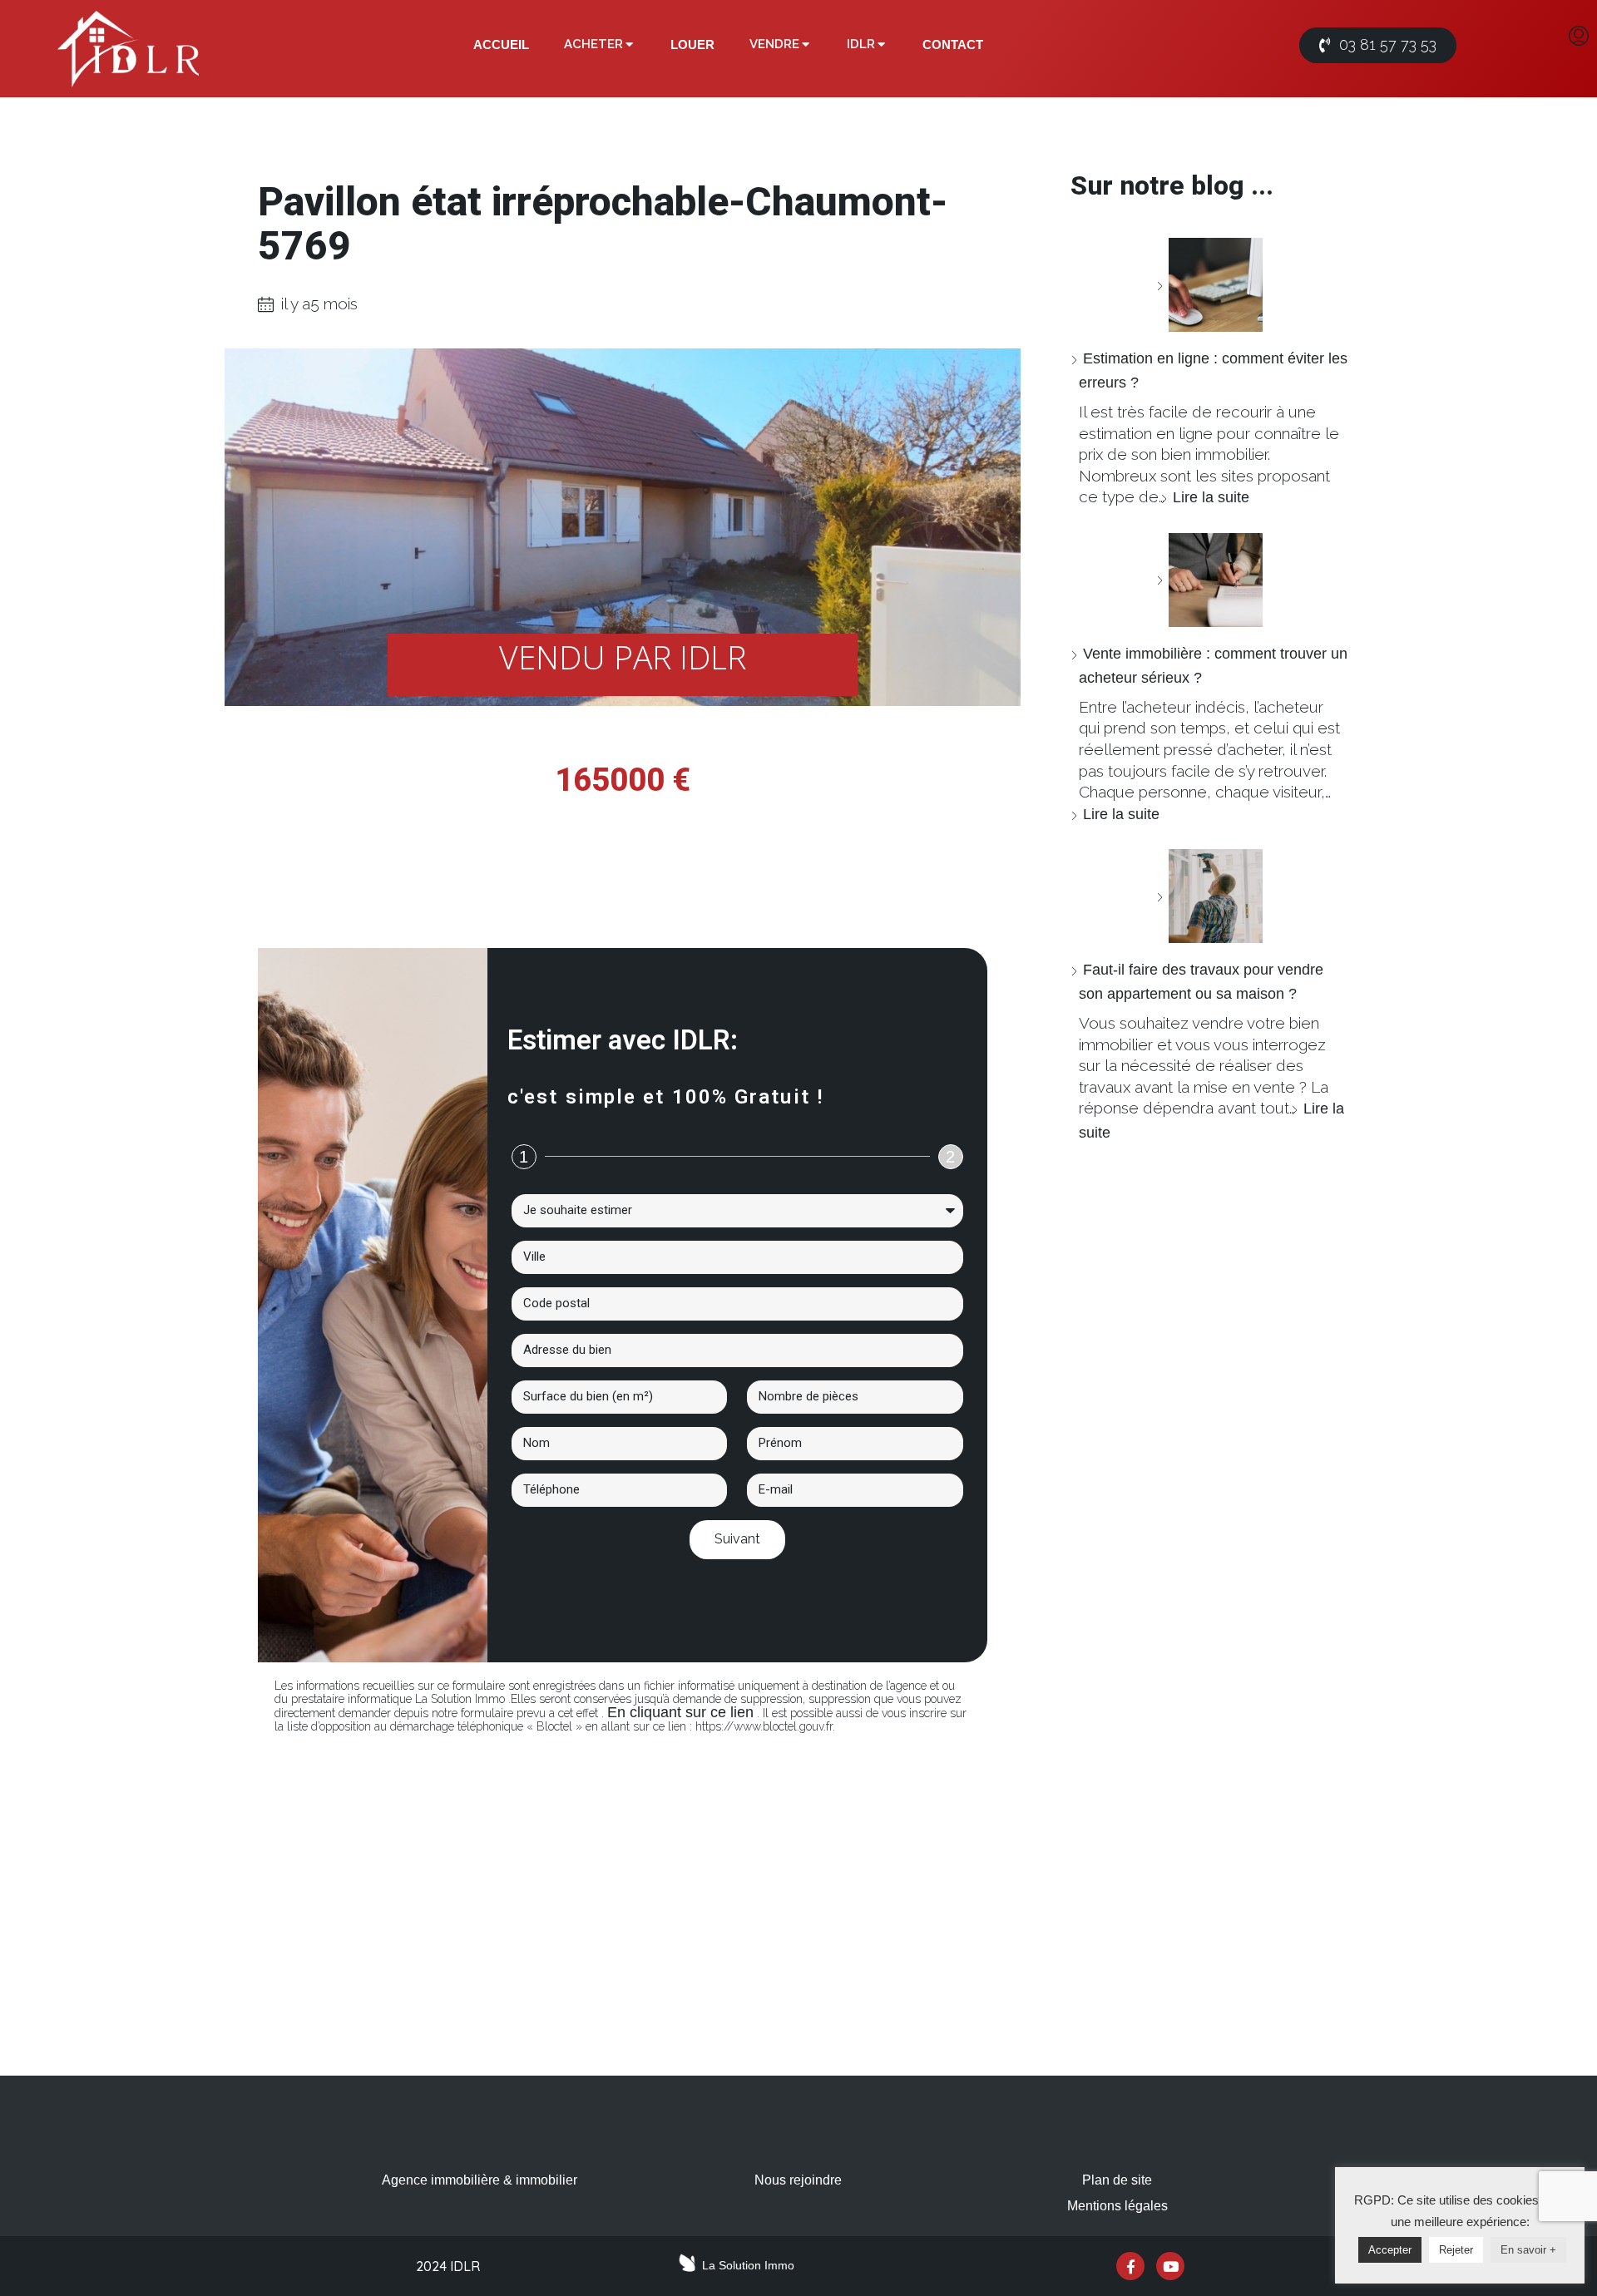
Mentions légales (1117, 2206)
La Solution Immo (748, 2265)
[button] (1378, 45)
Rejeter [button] (1456, 2250)
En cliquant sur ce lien (680, 1712)
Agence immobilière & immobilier (480, 2180)
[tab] (501, 45)
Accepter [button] (1390, 2250)
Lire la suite (1211, 497)
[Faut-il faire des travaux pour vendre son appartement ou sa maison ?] (1209, 896)
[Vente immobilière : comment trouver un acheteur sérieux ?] (1209, 580)
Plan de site (1117, 2180)
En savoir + (1528, 2250)
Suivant (737, 1539)
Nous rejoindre (798, 2180)
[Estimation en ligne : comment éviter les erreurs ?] (1209, 285)
